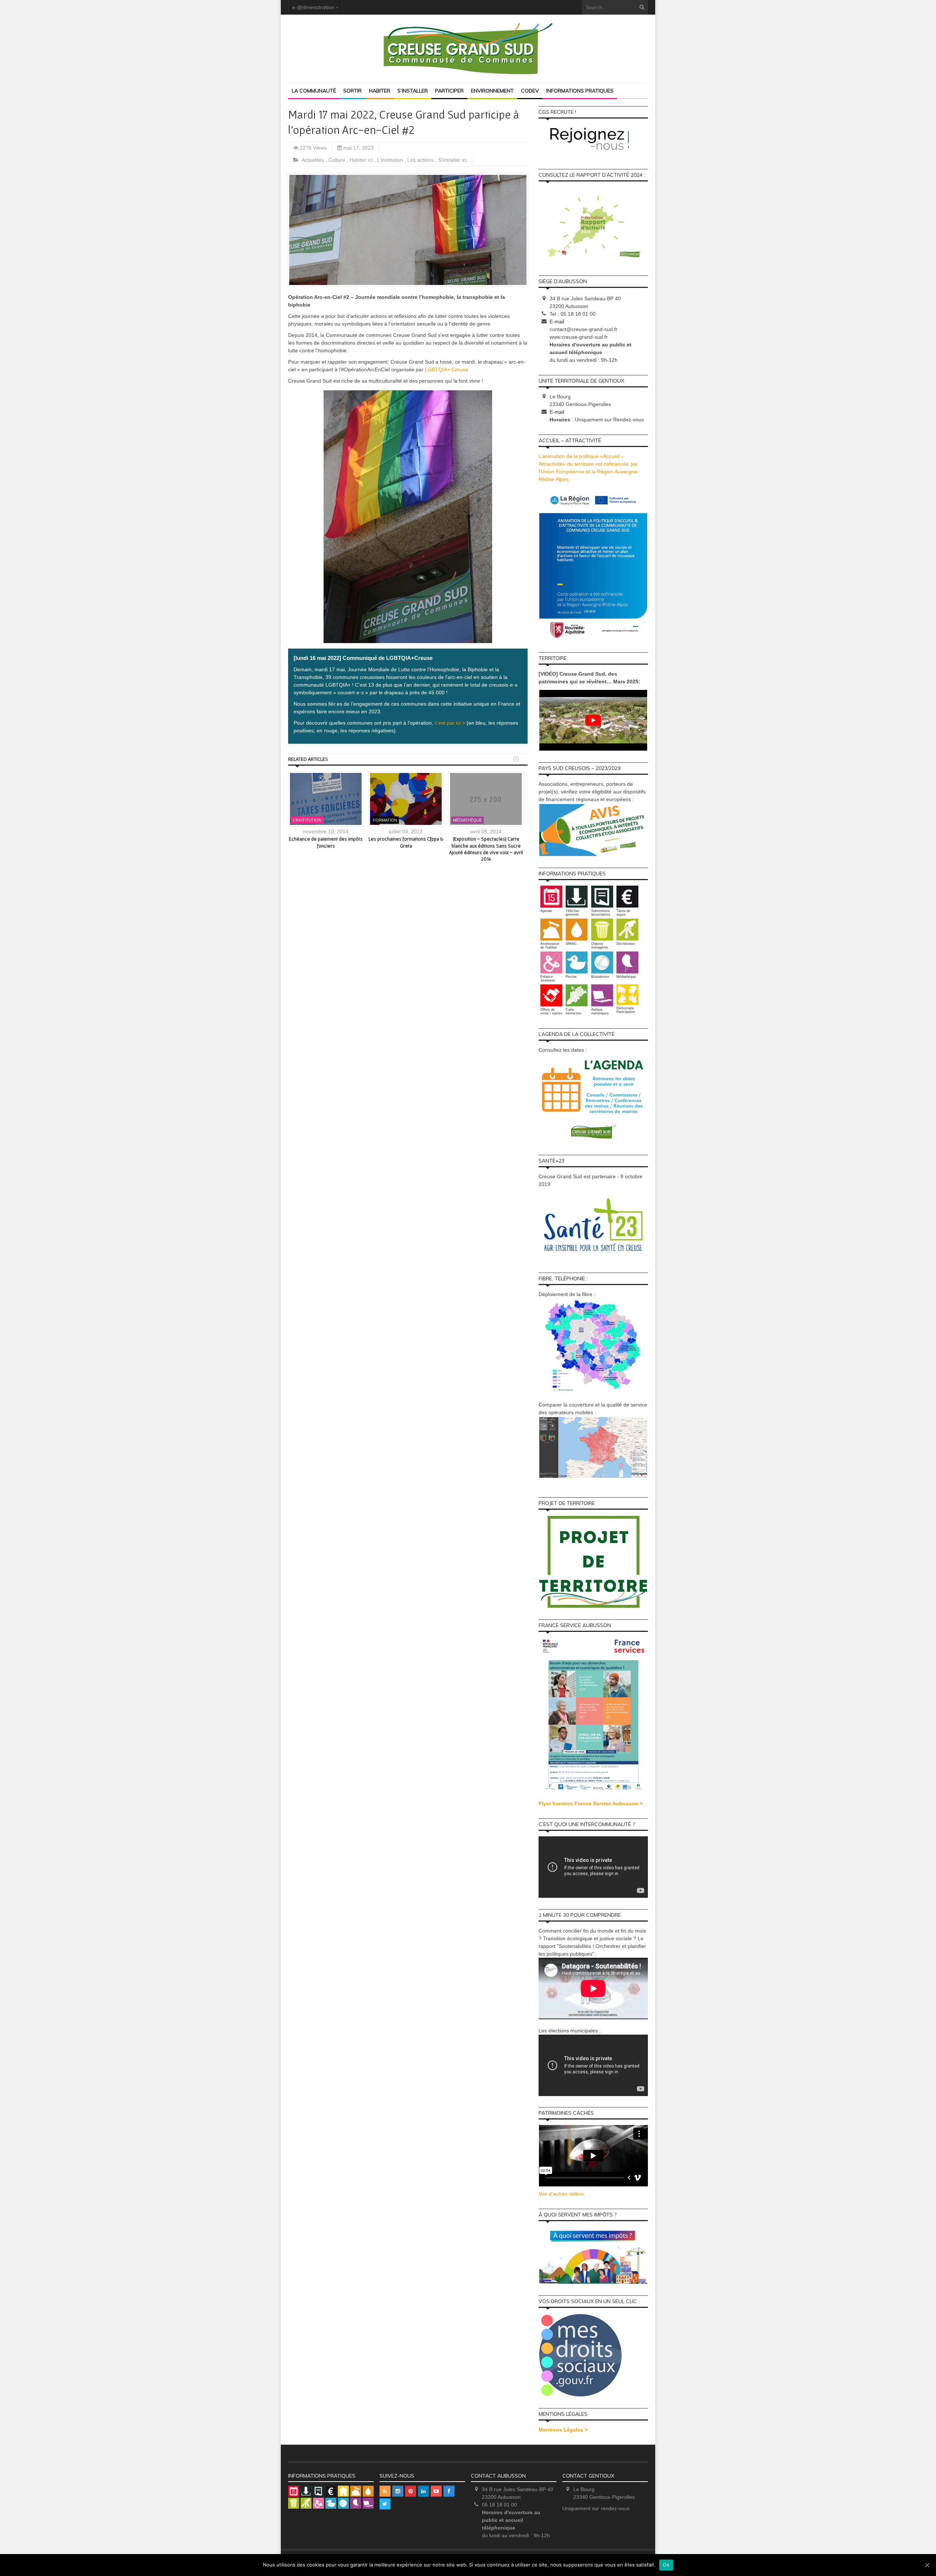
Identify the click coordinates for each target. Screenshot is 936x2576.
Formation (385, 820)
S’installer (413, 91)
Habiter (380, 91)
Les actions (421, 160)
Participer (449, 91)
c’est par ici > (449, 723)
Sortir (352, 91)
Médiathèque (467, 820)
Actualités (314, 160)
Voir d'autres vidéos (561, 2194)
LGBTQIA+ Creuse (447, 369)
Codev (530, 91)
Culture (337, 160)
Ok (666, 2565)
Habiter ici (362, 160)
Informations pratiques (580, 91)
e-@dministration (313, 7)
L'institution (391, 160)
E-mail (557, 322)
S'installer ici (452, 160)
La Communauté (314, 91)
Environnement (492, 91)
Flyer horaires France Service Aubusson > (591, 1803)
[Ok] (927, 2565)
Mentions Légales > (563, 2430)
